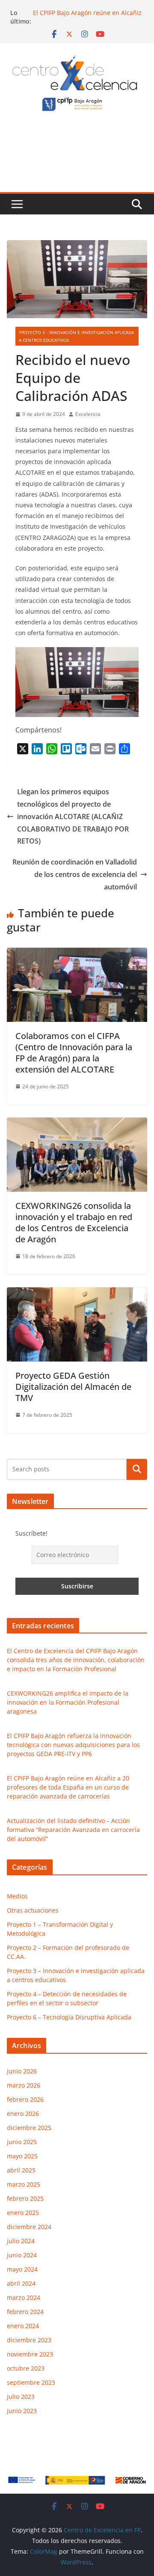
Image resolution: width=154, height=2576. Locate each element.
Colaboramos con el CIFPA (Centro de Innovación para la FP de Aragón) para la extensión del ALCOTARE (74, 1053)
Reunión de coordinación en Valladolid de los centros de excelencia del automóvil (75, 874)
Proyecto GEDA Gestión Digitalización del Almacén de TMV (73, 1387)
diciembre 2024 (29, 2227)
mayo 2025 (22, 2156)
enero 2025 (23, 2213)
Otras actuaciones (33, 1910)
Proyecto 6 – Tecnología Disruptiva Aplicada (69, 2017)
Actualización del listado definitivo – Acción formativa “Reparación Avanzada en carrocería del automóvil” (73, 1830)
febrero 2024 (25, 2312)
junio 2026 (22, 2071)
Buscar (137, 1469)
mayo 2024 (22, 2269)
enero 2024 (23, 2326)
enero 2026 (23, 2114)
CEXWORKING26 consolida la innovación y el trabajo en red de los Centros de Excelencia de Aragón (74, 1222)
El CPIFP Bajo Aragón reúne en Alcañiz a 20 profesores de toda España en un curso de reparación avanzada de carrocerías (68, 1787)
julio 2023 (21, 2397)
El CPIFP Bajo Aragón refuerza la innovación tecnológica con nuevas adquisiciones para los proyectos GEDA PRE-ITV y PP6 (73, 1745)
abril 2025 (21, 2170)
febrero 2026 (25, 2099)
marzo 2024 (24, 2297)
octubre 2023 (26, 2368)
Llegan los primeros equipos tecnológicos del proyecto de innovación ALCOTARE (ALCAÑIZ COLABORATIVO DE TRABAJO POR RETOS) (73, 816)
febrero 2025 (25, 2198)
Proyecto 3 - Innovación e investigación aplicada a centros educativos (76, 336)
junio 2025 (22, 2142)
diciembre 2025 (29, 2128)
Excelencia (88, 414)
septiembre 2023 (31, 2382)
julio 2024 (21, 2241)
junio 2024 (22, 2255)
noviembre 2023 (30, 2354)
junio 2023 (22, 2411)
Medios (17, 1896)
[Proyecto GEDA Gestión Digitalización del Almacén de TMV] (77, 1293)
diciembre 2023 (29, 2340)
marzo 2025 (24, 2184)
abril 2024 (21, 2283)
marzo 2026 (24, 2085)
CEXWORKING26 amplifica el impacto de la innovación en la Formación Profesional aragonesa (68, 1702)
